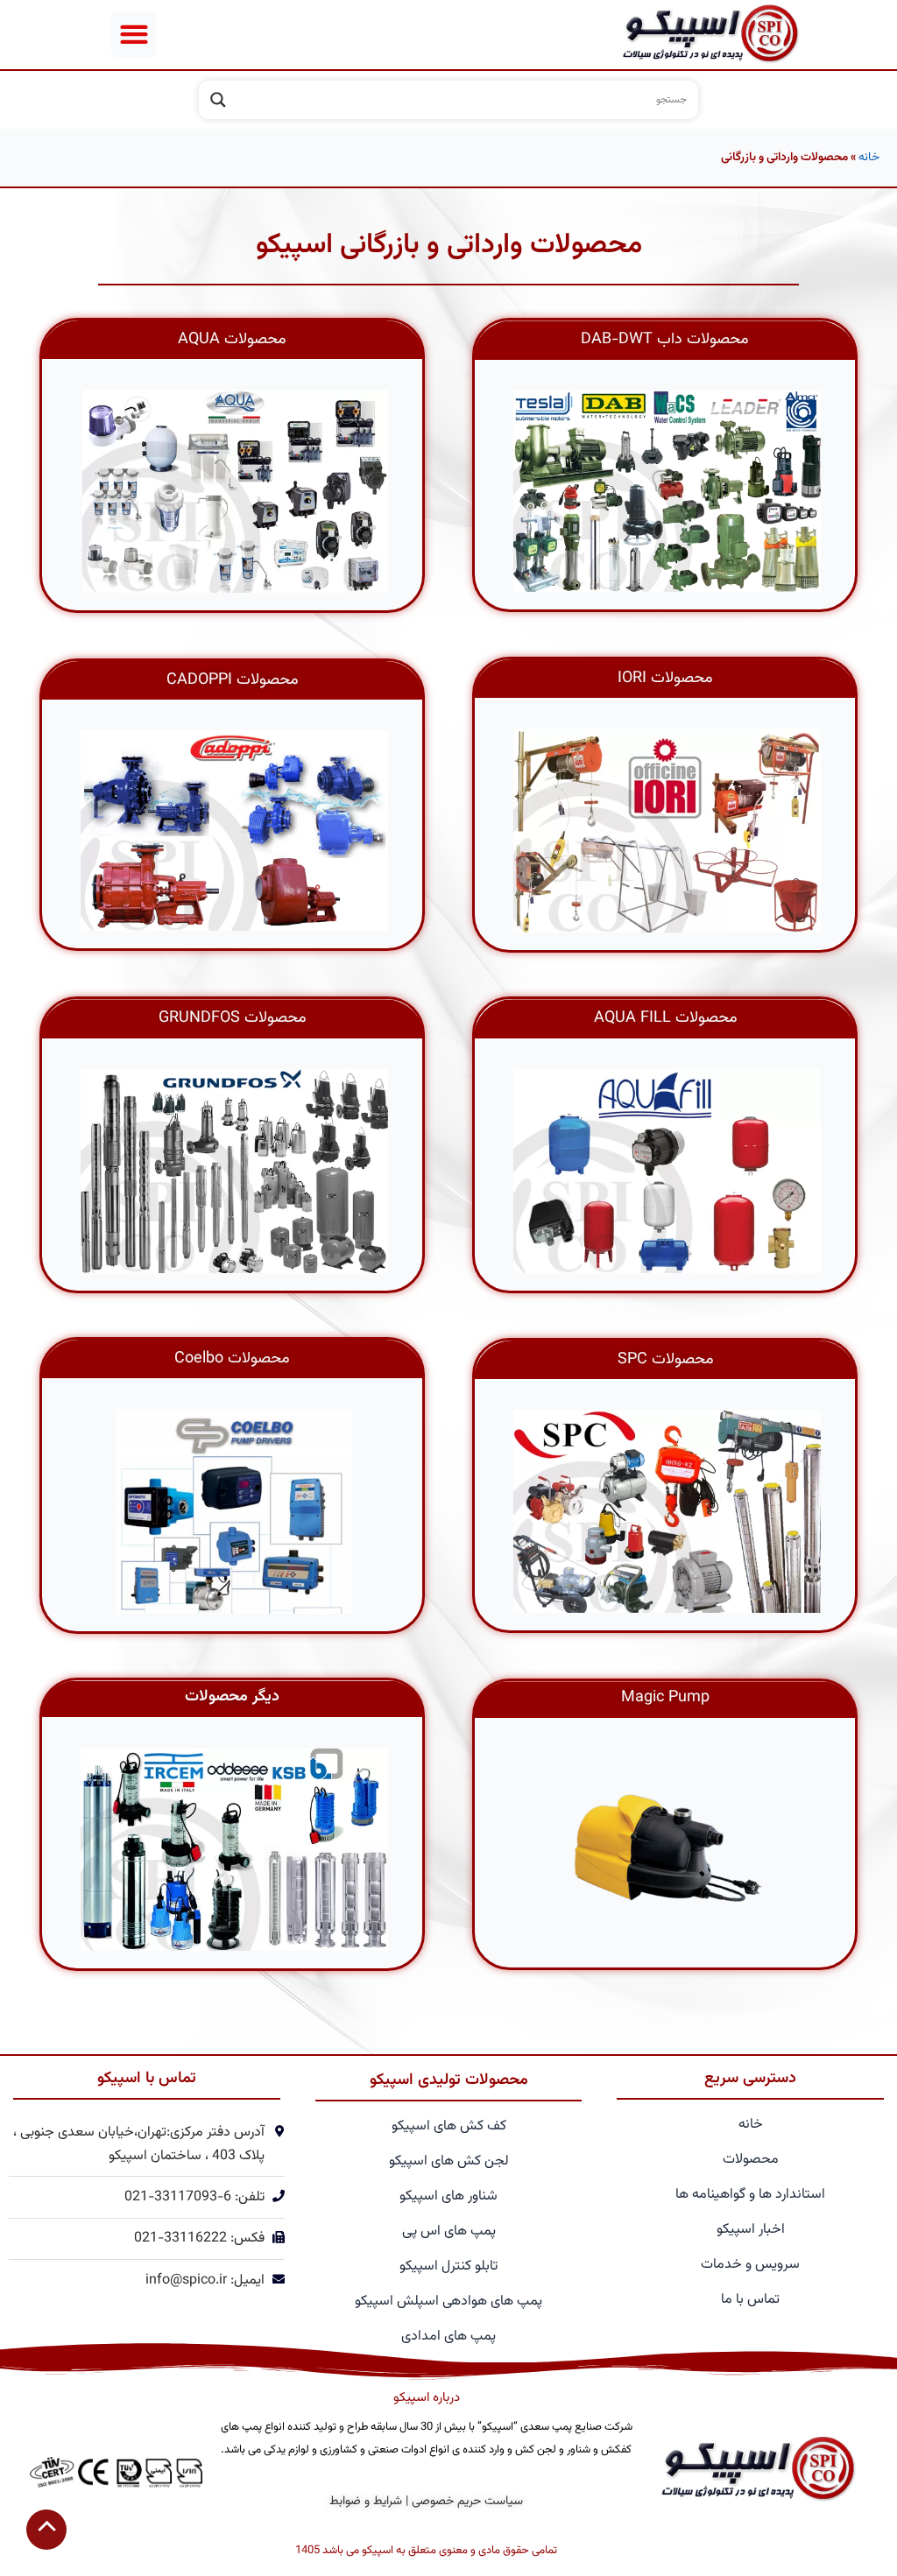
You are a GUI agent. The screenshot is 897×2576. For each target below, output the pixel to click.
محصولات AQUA (232, 340)
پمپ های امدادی (448, 2337)
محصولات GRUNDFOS (233, 1018)
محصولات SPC (666, 1360)
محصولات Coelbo (232, 1359)
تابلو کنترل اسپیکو (448, 2266)
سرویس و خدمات (750, 2265)
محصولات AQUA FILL (666, 1018)
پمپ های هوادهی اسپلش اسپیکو (448, 2302)
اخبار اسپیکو (751, 2230)
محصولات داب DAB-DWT (665, 340)
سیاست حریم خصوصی (467, 2502)
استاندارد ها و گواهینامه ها (750, 2195)
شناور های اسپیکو (448, 2196)
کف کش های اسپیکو (449, 2126)
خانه (869, 157)
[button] (134, 35)
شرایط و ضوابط (366, 2502)
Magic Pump (665, 1698)
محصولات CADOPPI (233, 680)
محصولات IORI (665, 679)
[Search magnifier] (218, 100)
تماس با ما (750, 2300)
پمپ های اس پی (449, 2231)
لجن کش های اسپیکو (449, 2161)
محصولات (751, 2160)
